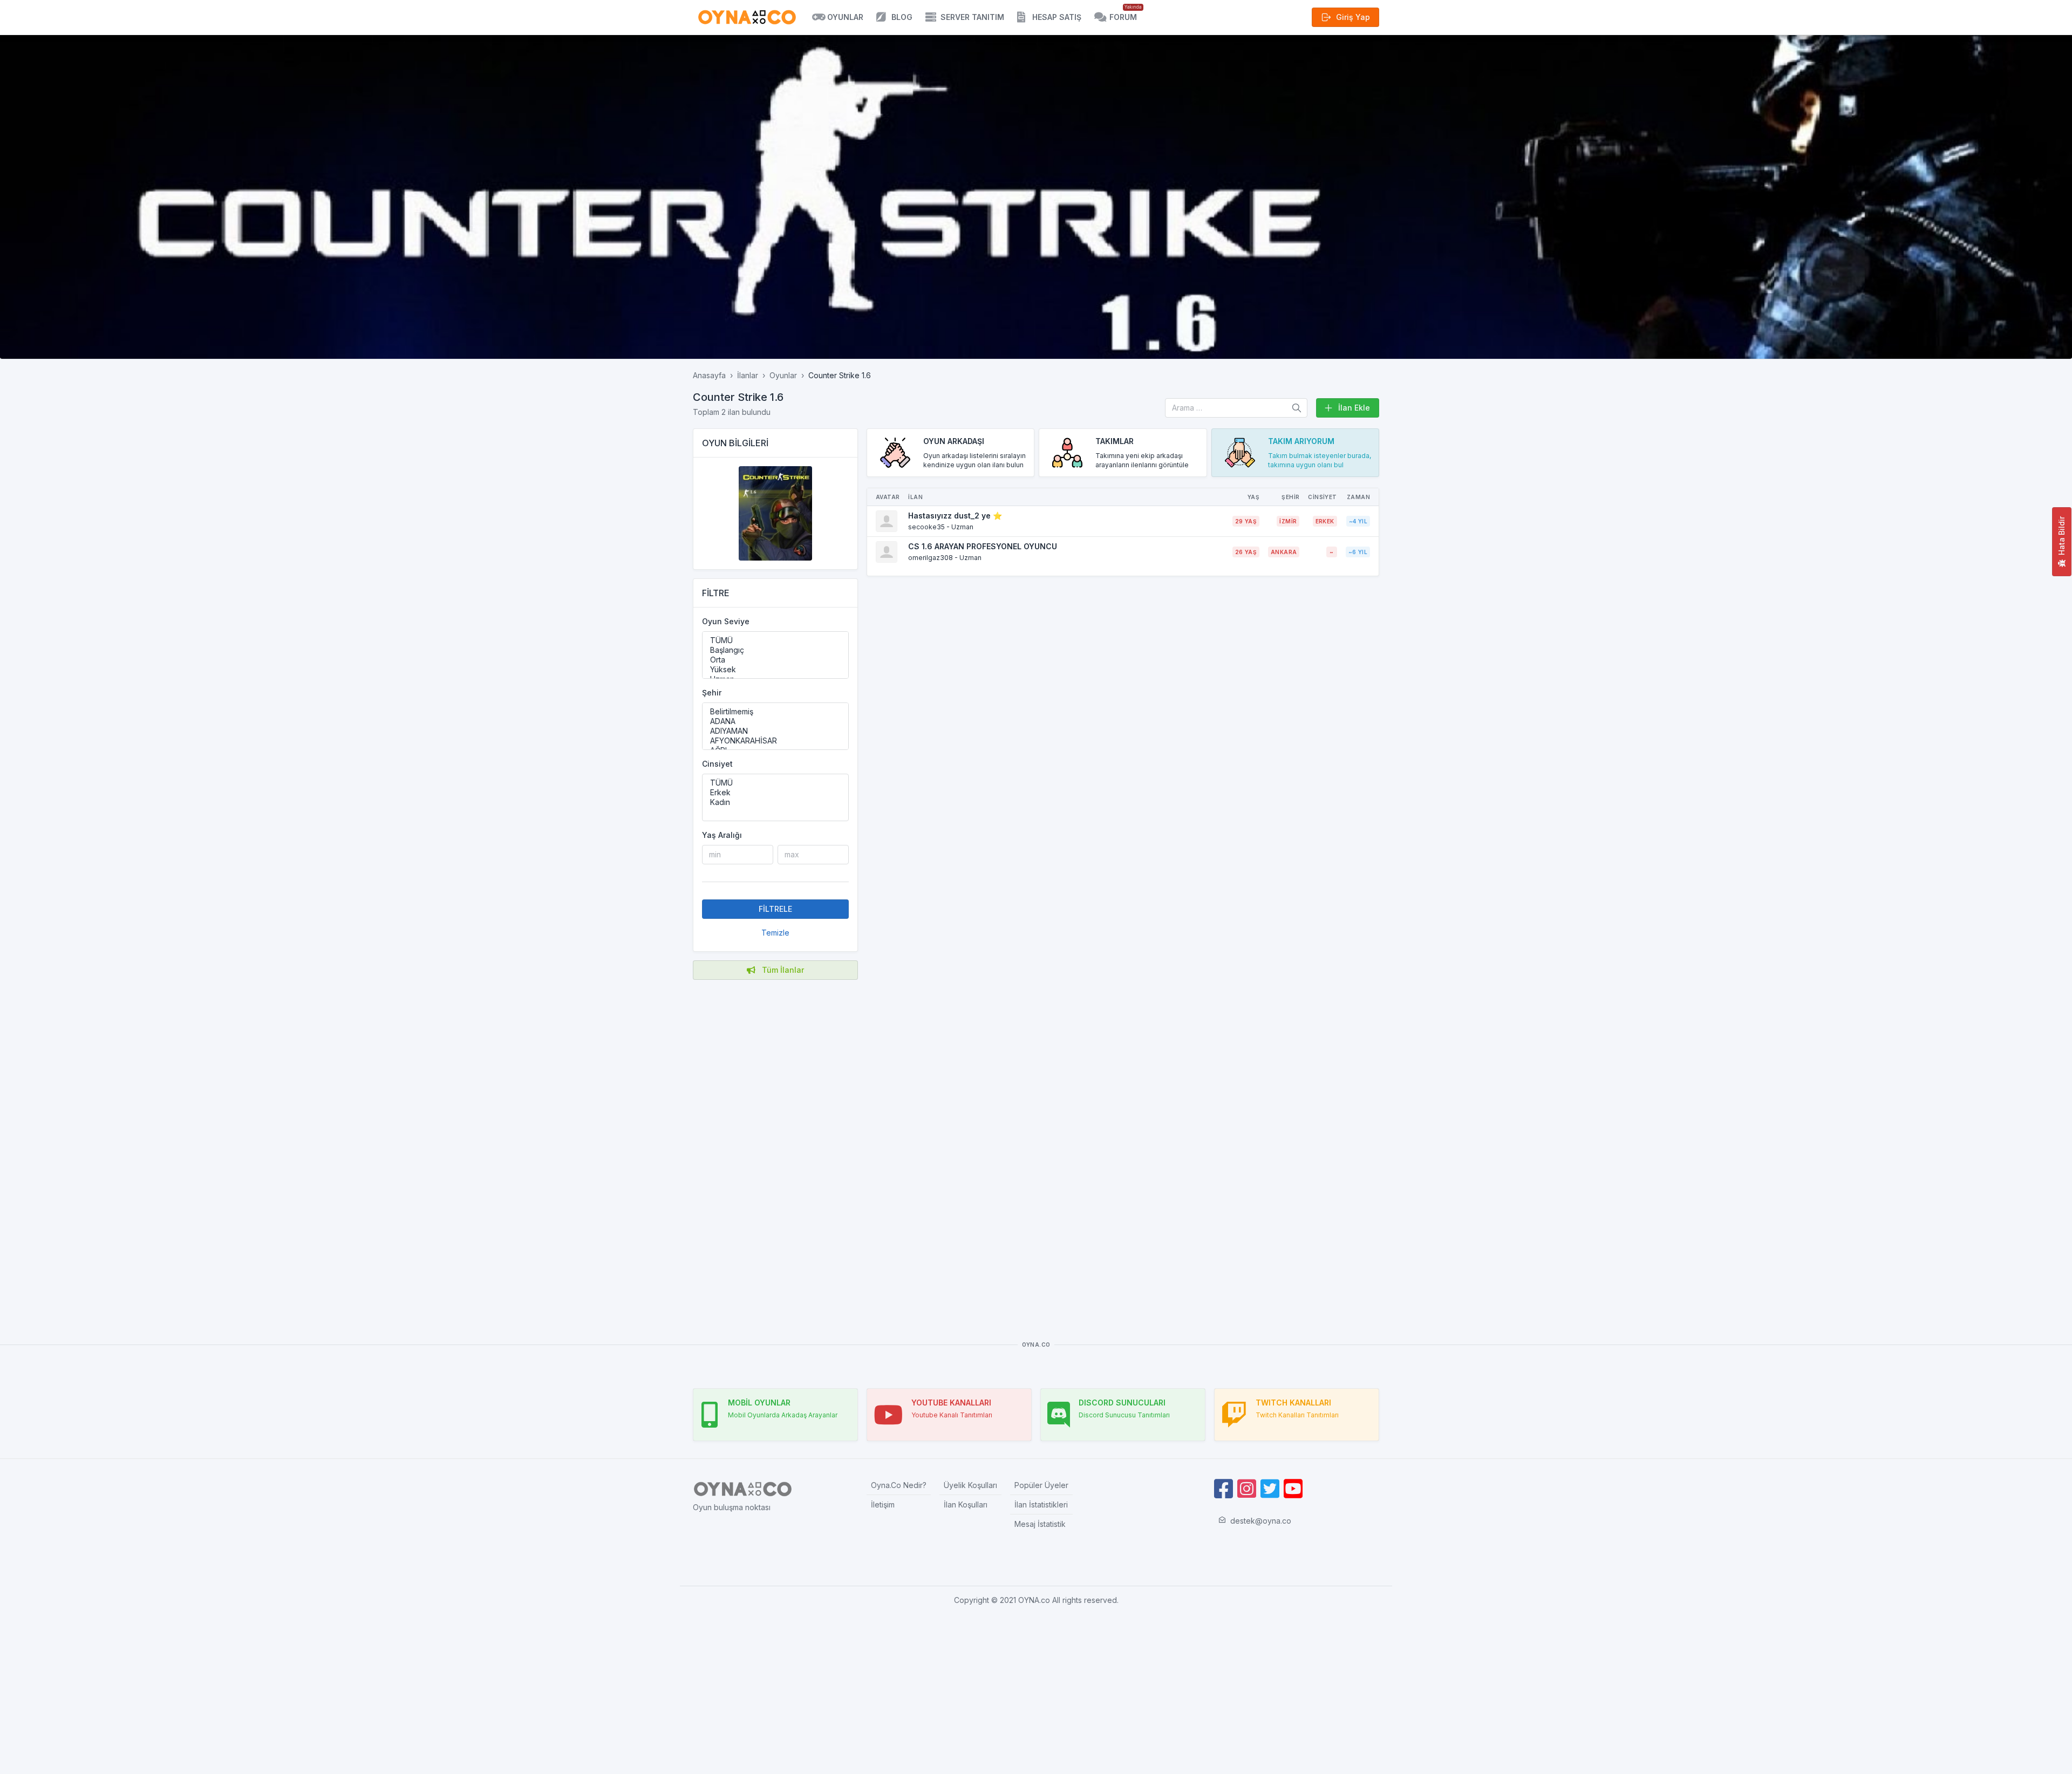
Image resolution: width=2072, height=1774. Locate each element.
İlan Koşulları (966, 1505)
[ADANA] (775, 721)
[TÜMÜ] (775, 640)
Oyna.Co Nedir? (899, 1485)
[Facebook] (1224, 1489)
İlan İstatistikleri (1041, 1505)
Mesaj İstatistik (1040, 1524)
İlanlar (748, 375)
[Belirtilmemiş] (775, 712)
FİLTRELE (775, 909)
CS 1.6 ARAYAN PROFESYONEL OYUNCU (983, 546)
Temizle (775, 933)
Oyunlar (783, 375)
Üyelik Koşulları (970, 1485)
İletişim (883, 1505)
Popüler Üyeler (1041, 1485)
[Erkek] (775, 793)
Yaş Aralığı (722, 835)
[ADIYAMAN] (775, 731)
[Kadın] (775, 802)
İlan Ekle (1354, 408)
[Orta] (775, 660)
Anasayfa (709, 375)
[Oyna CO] (747, 17)
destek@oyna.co (1261, 1521)
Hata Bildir (2061, 536)
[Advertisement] (775, 1144)
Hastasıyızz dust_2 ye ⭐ (955, 516)
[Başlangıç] (775, 650)
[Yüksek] (775, 670)
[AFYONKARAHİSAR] (775, 741)
